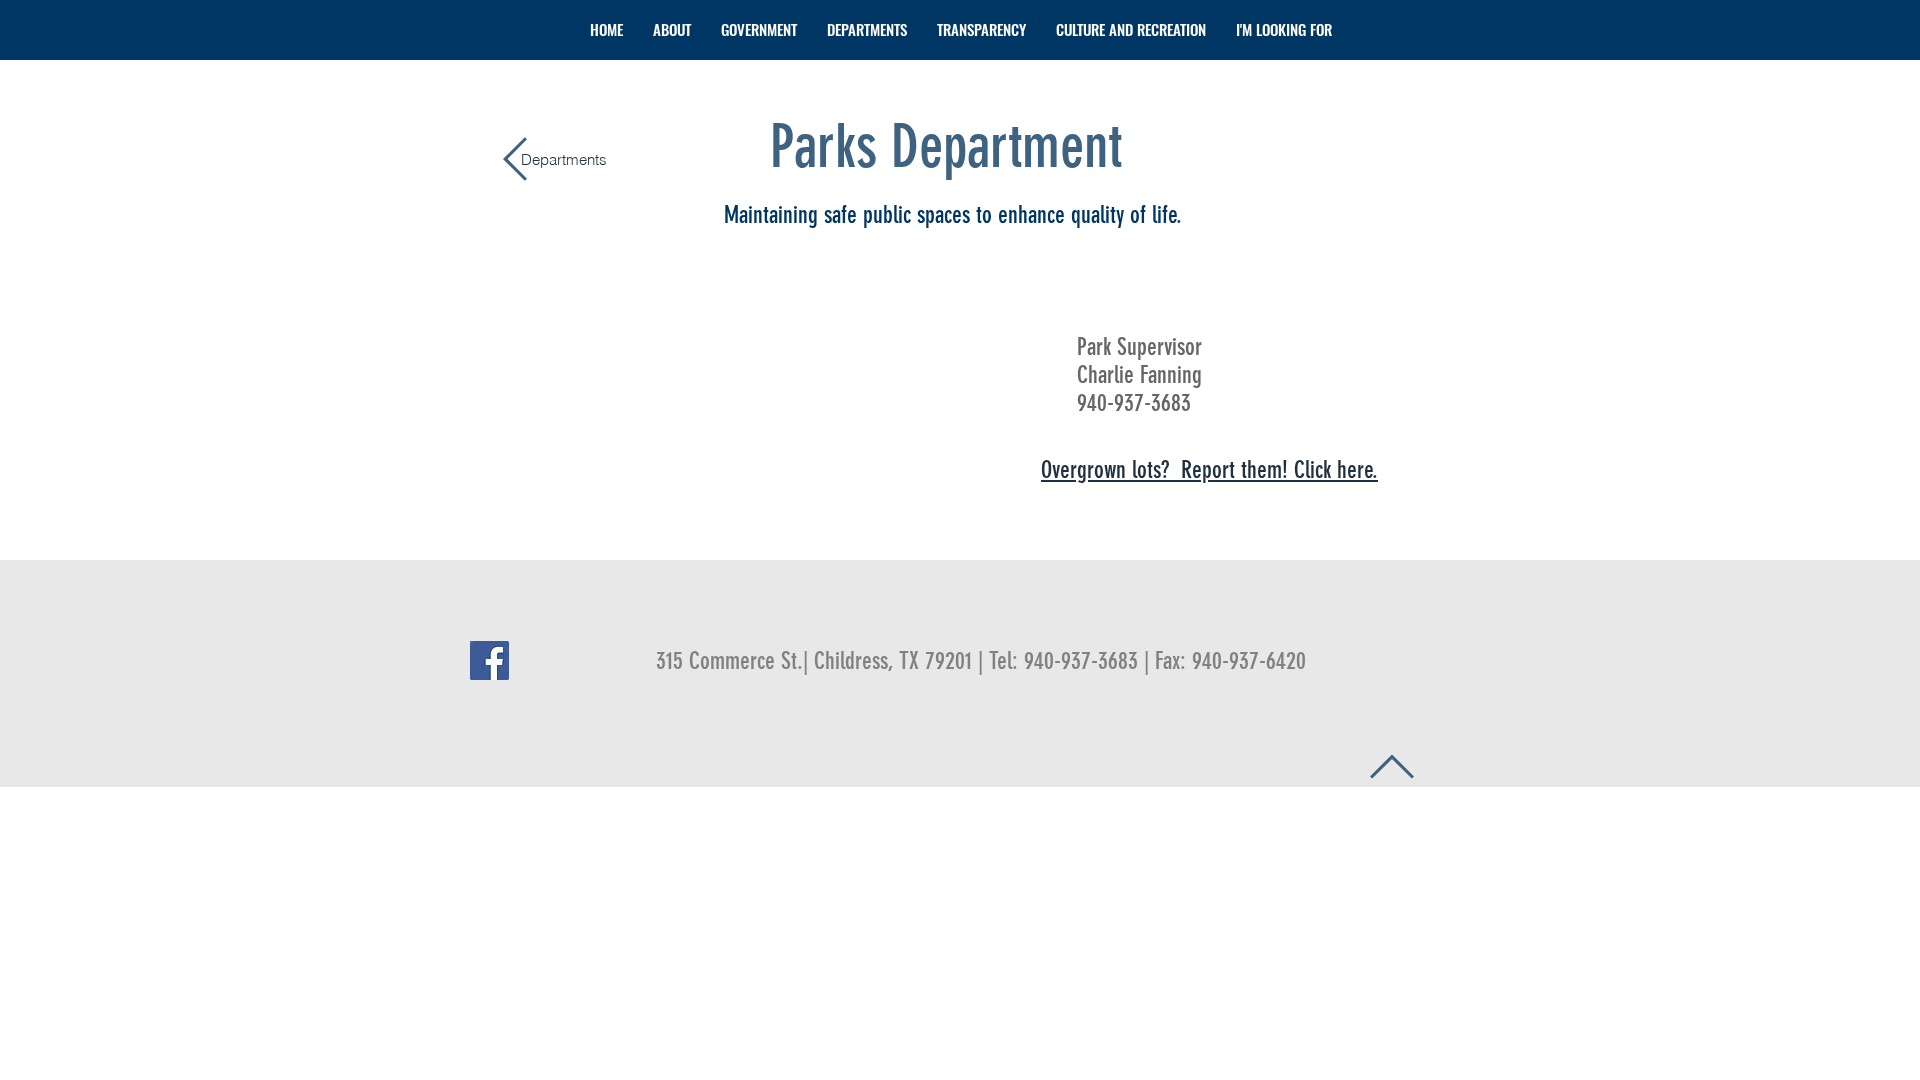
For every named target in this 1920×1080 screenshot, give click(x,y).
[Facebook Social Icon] (489, 660)
